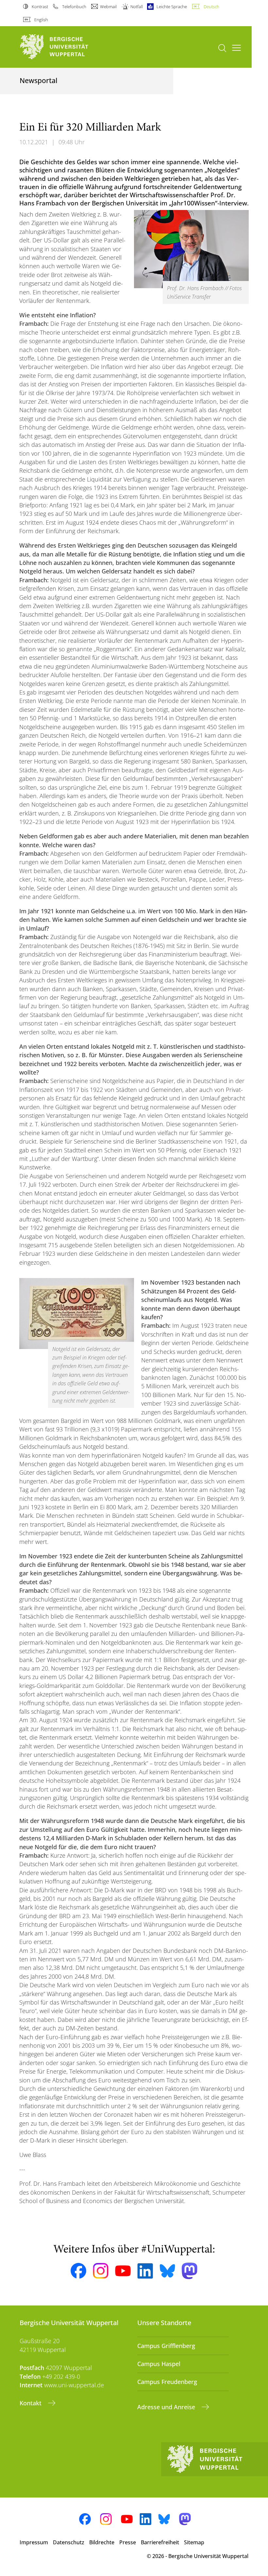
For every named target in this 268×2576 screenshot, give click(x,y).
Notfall (137, 7)
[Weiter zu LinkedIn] (145, 2271)
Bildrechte (102, 2542)
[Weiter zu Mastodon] (190, 2271)
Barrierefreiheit (160, 2542)
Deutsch (211, 7)
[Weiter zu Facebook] (78, 2271)
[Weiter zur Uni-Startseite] (65, 47)
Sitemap (194, 2542)
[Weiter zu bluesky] (167, 2271)
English (41, 20)
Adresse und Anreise (167, 2407)
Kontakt (31, 2403)
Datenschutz (69, 2542)
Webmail (108, 7)
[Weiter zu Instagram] (101, 2271)
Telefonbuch (74, 7)
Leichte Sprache (172, 7)
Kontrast (40, 7)
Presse (128, 2542)
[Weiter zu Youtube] (123, 2271)
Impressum (34, 2542)
